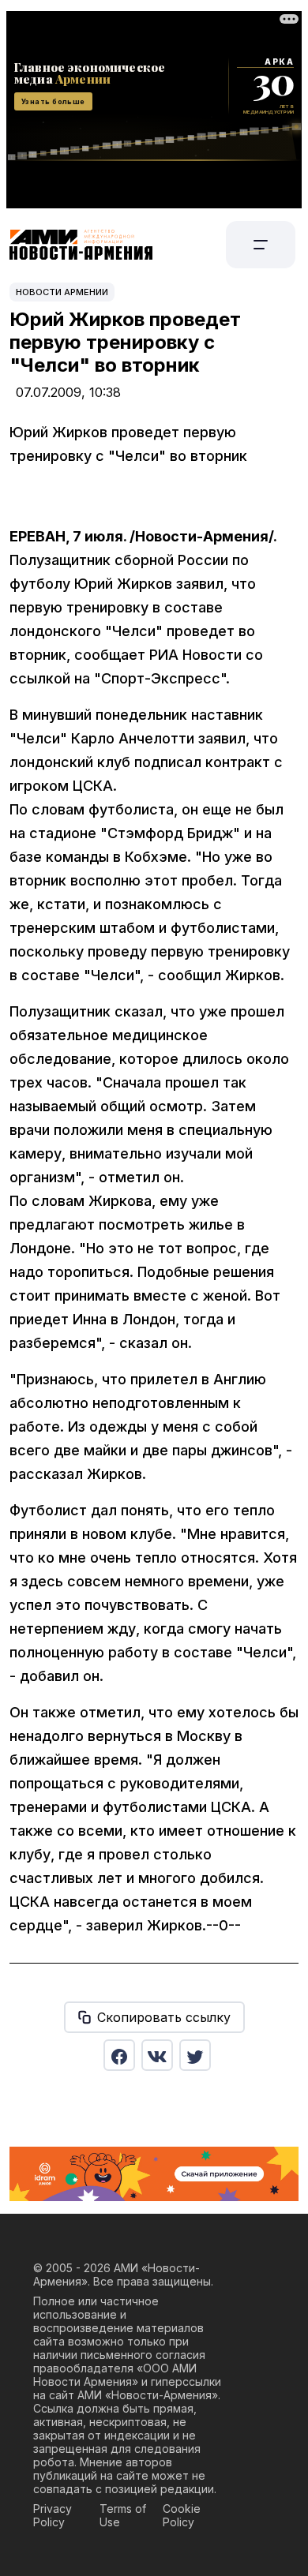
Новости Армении (62, 292)
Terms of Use (123, 2515)
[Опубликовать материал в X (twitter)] (195, 2055)
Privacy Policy (53, 2515)
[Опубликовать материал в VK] (157, 2055)
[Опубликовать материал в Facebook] (119, 2055)
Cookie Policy (182, 2515)
